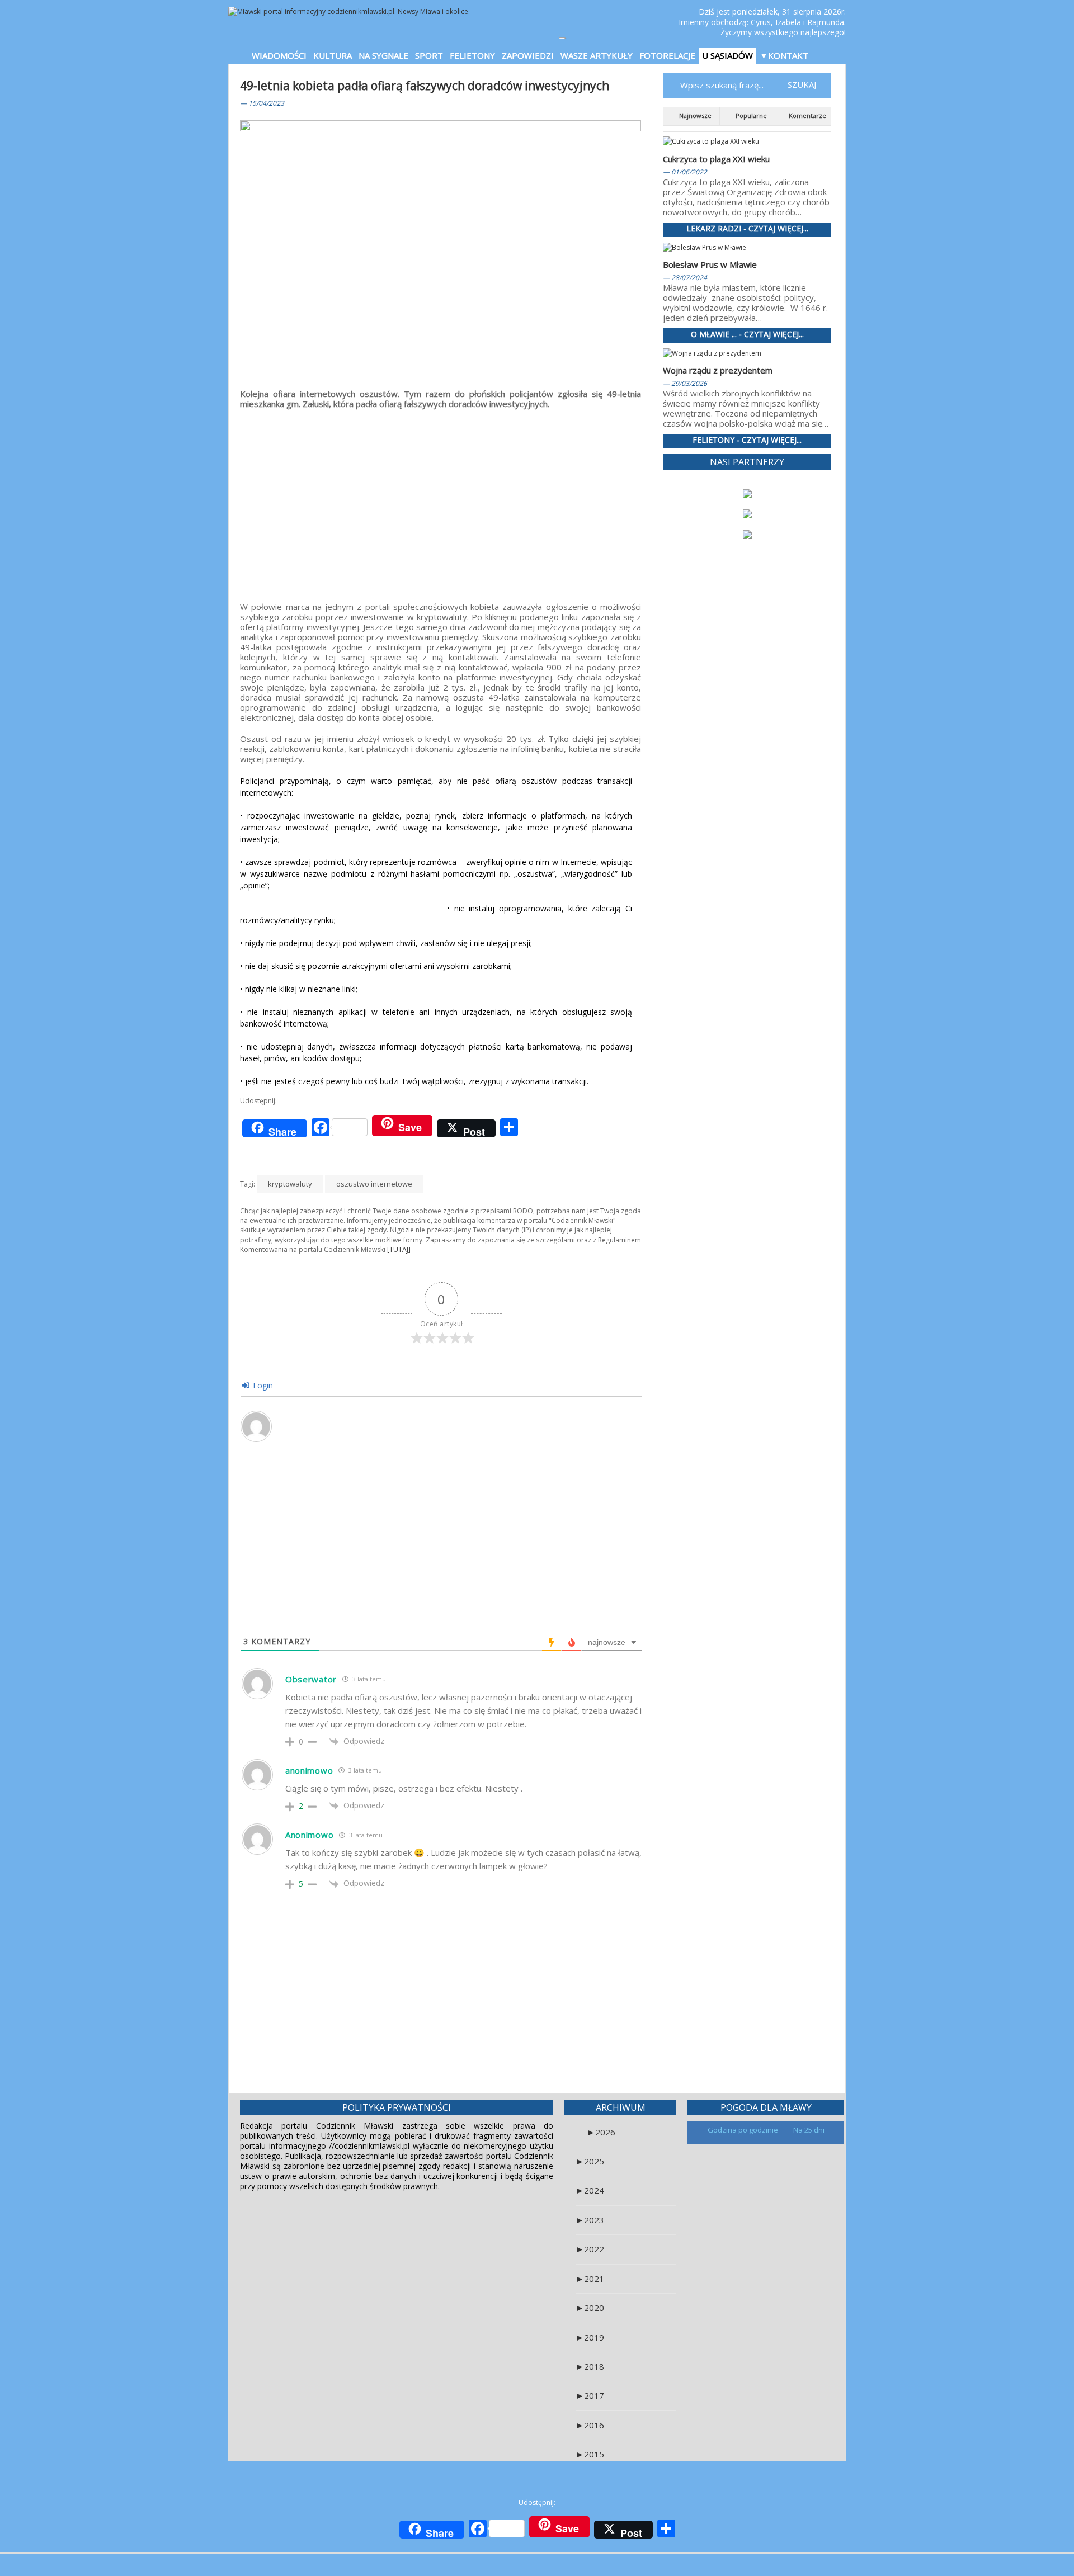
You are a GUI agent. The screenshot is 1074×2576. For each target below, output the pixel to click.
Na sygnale (383, 55)
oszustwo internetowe (374, 1184)
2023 (590, 2220)
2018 (590, 2366)
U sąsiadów (727, 55)
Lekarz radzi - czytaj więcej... (747, 229)
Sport (429, 55)
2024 (590, 2190)
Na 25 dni (809, 2130)
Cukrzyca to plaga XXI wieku (716, 159)
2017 (590, 2395)
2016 (590, 2425)
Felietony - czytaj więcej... (747, 440)
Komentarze (807, 115)
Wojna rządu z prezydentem (718, 370)
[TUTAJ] (399, 1249)
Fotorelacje (667, 55)
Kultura (333, 55)
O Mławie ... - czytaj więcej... (747, 335)
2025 (590, 2161)
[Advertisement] (441, 498)
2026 (601, 2132)
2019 (590, 2337)
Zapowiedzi (528, 55)
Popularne (750, 115)
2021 (590, 2279)
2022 (590, 2249)
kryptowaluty (290, 1184)
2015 (590, 2454)
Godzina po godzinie (744, 2130)
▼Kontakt (784, 55)
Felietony (472, 55)
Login (262, 1385)
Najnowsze (694, 115)
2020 (590, 2308)
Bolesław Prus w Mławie (710, 264)
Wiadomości (279, 55)
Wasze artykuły (597, 55)
